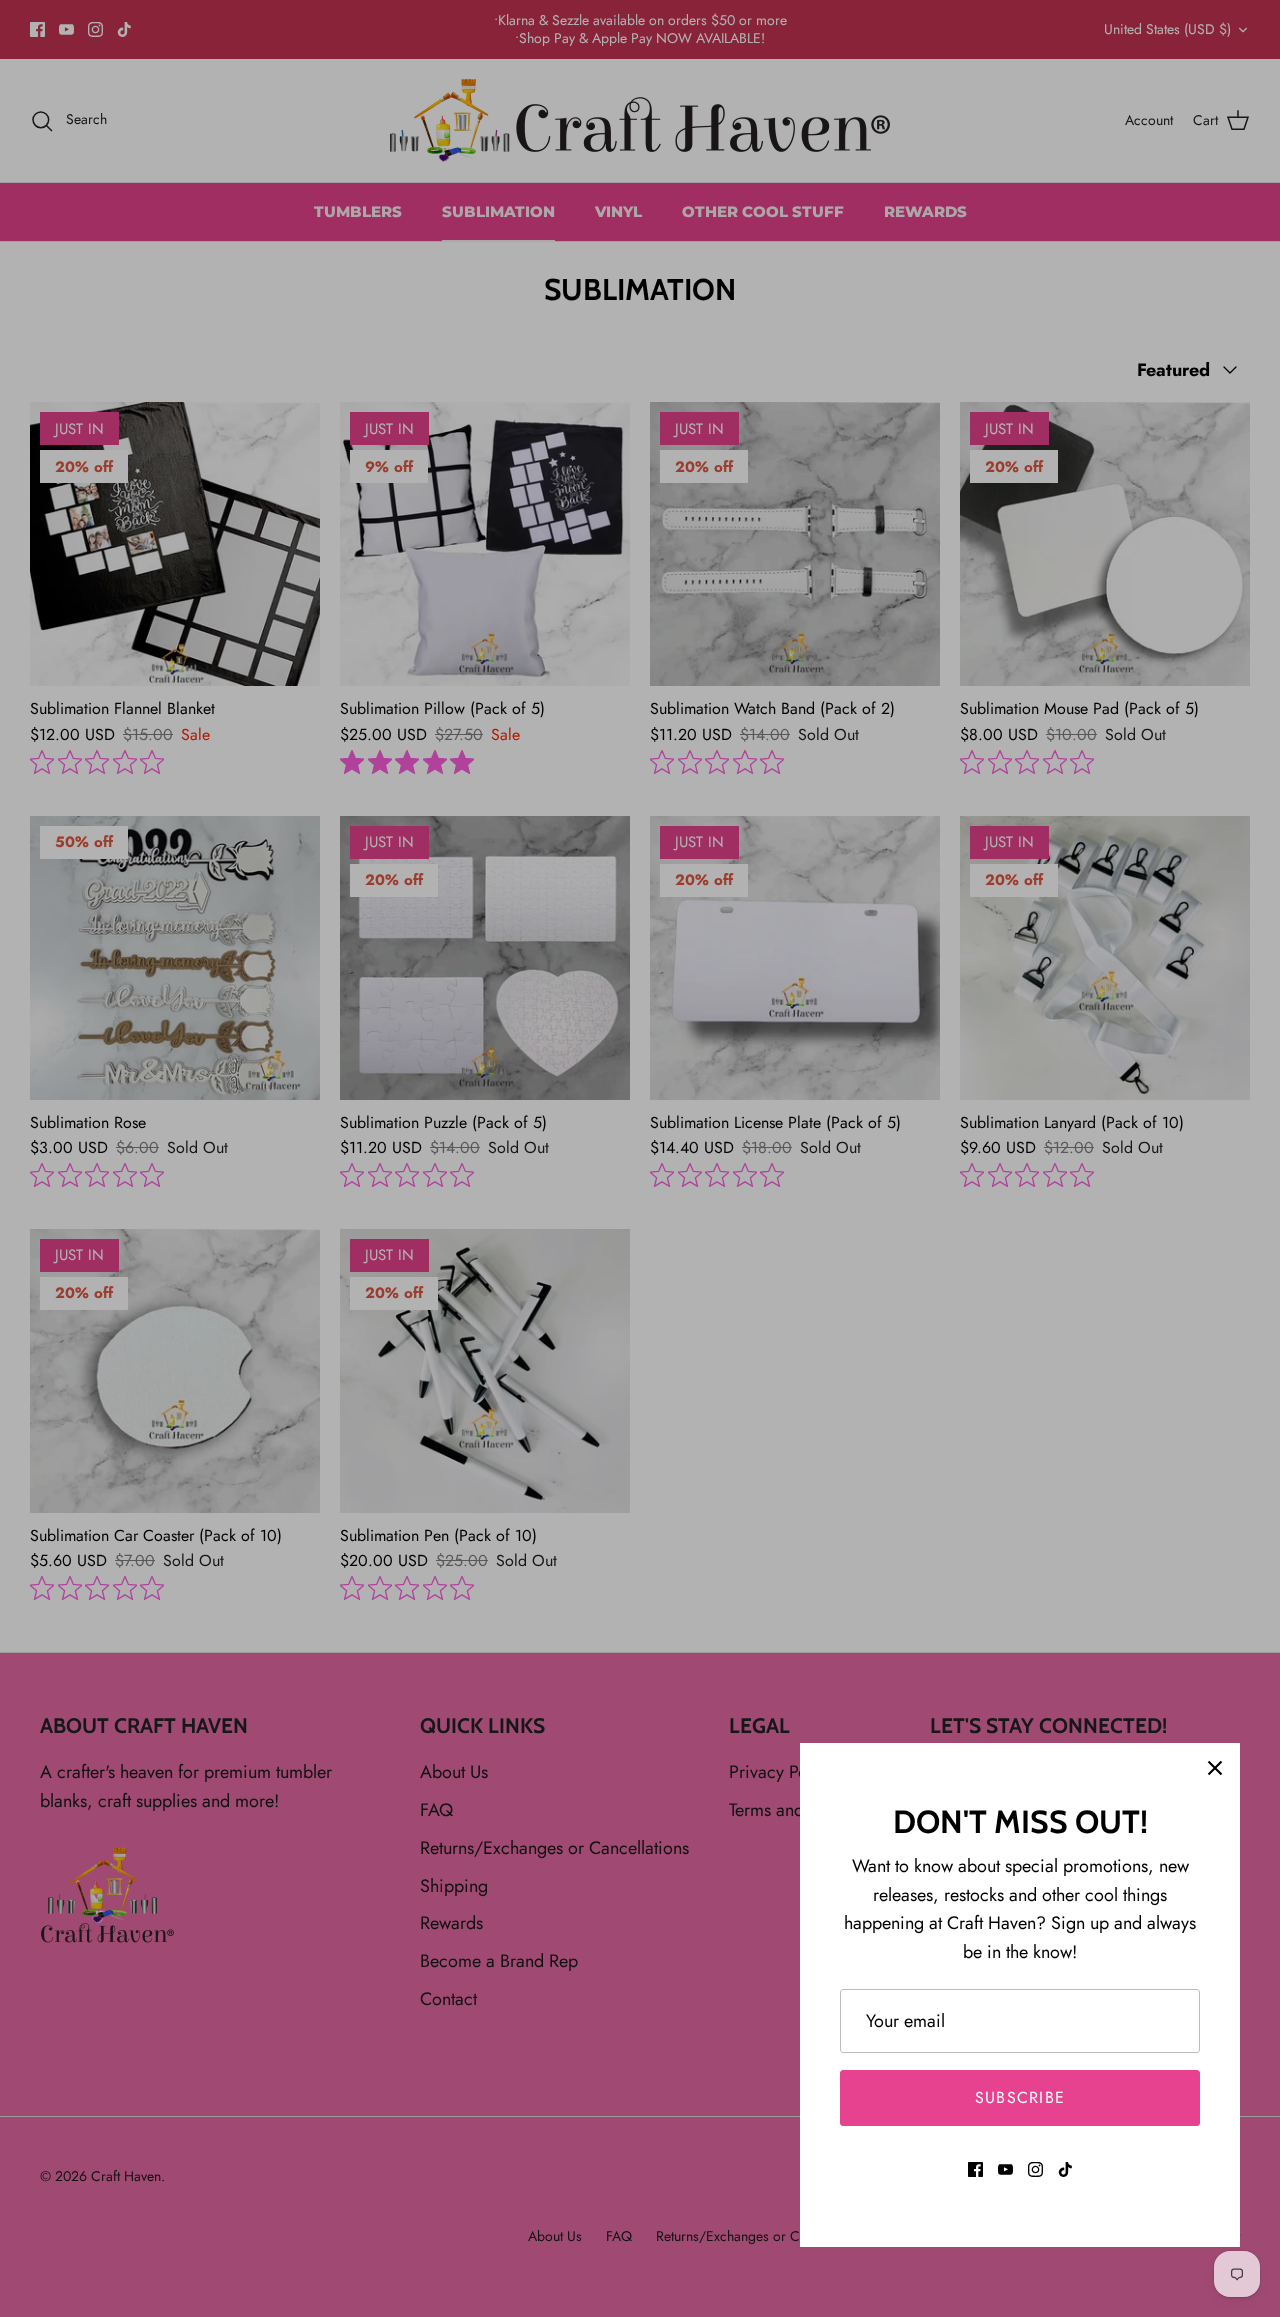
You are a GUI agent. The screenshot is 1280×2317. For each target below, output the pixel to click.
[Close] (1215, 1768)
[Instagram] (1035, 2169)
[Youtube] (1005, 2169)
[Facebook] (975, 2169)
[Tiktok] (1065, 2169)
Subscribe (1020, 2097)
